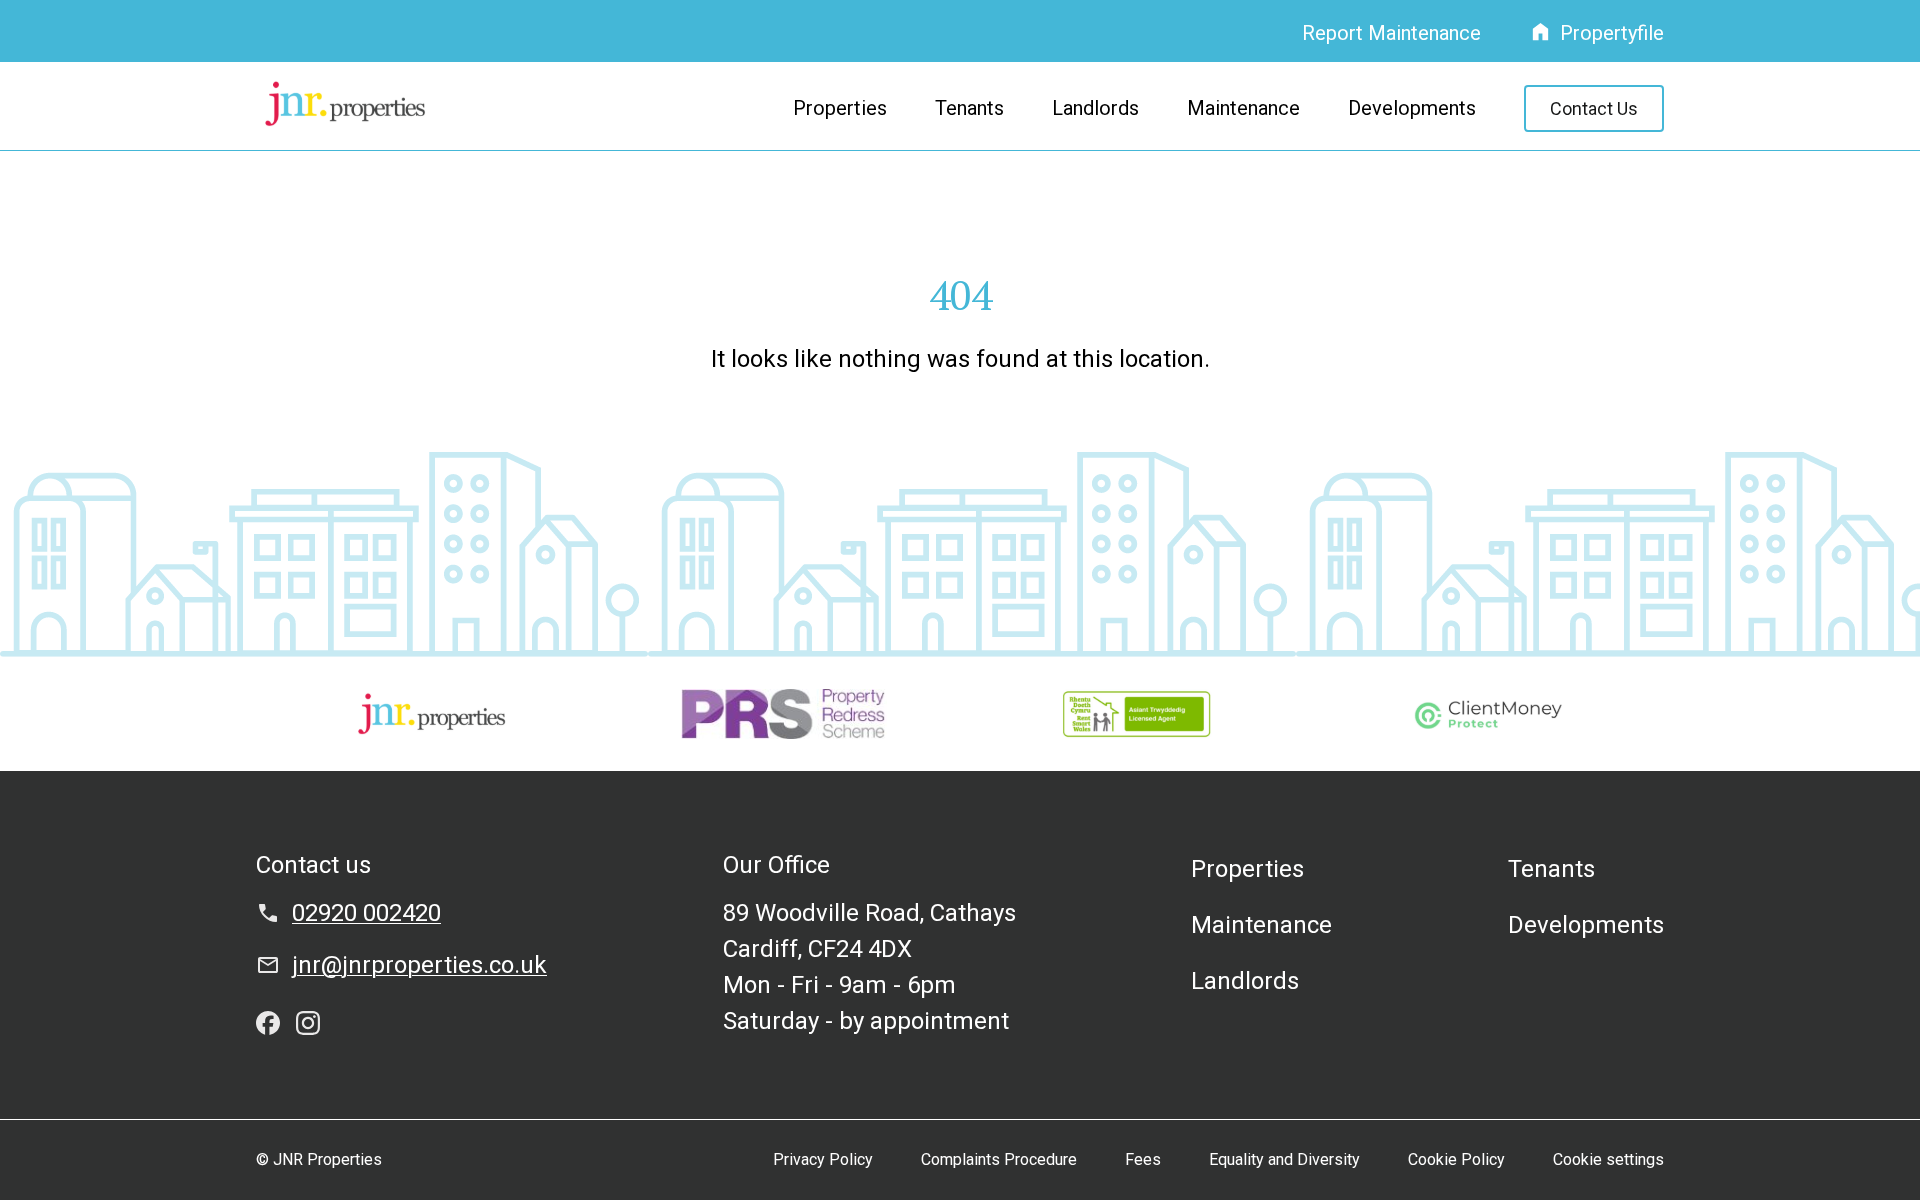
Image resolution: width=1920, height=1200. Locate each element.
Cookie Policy (1456, 1159)
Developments (1412, 108)
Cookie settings (1608, 1159)
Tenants (969, 108)
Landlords (1095, 108)
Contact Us (1594, 108)
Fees (1143, 1159)
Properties (840, 108)
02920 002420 (366, 913)
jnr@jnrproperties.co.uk (419, 965)
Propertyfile (1612, 33)
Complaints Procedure (999, 1159)
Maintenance (1243, 108)
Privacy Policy (823, 1159)
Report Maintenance (1391, 33)
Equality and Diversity (1284, 1159)
